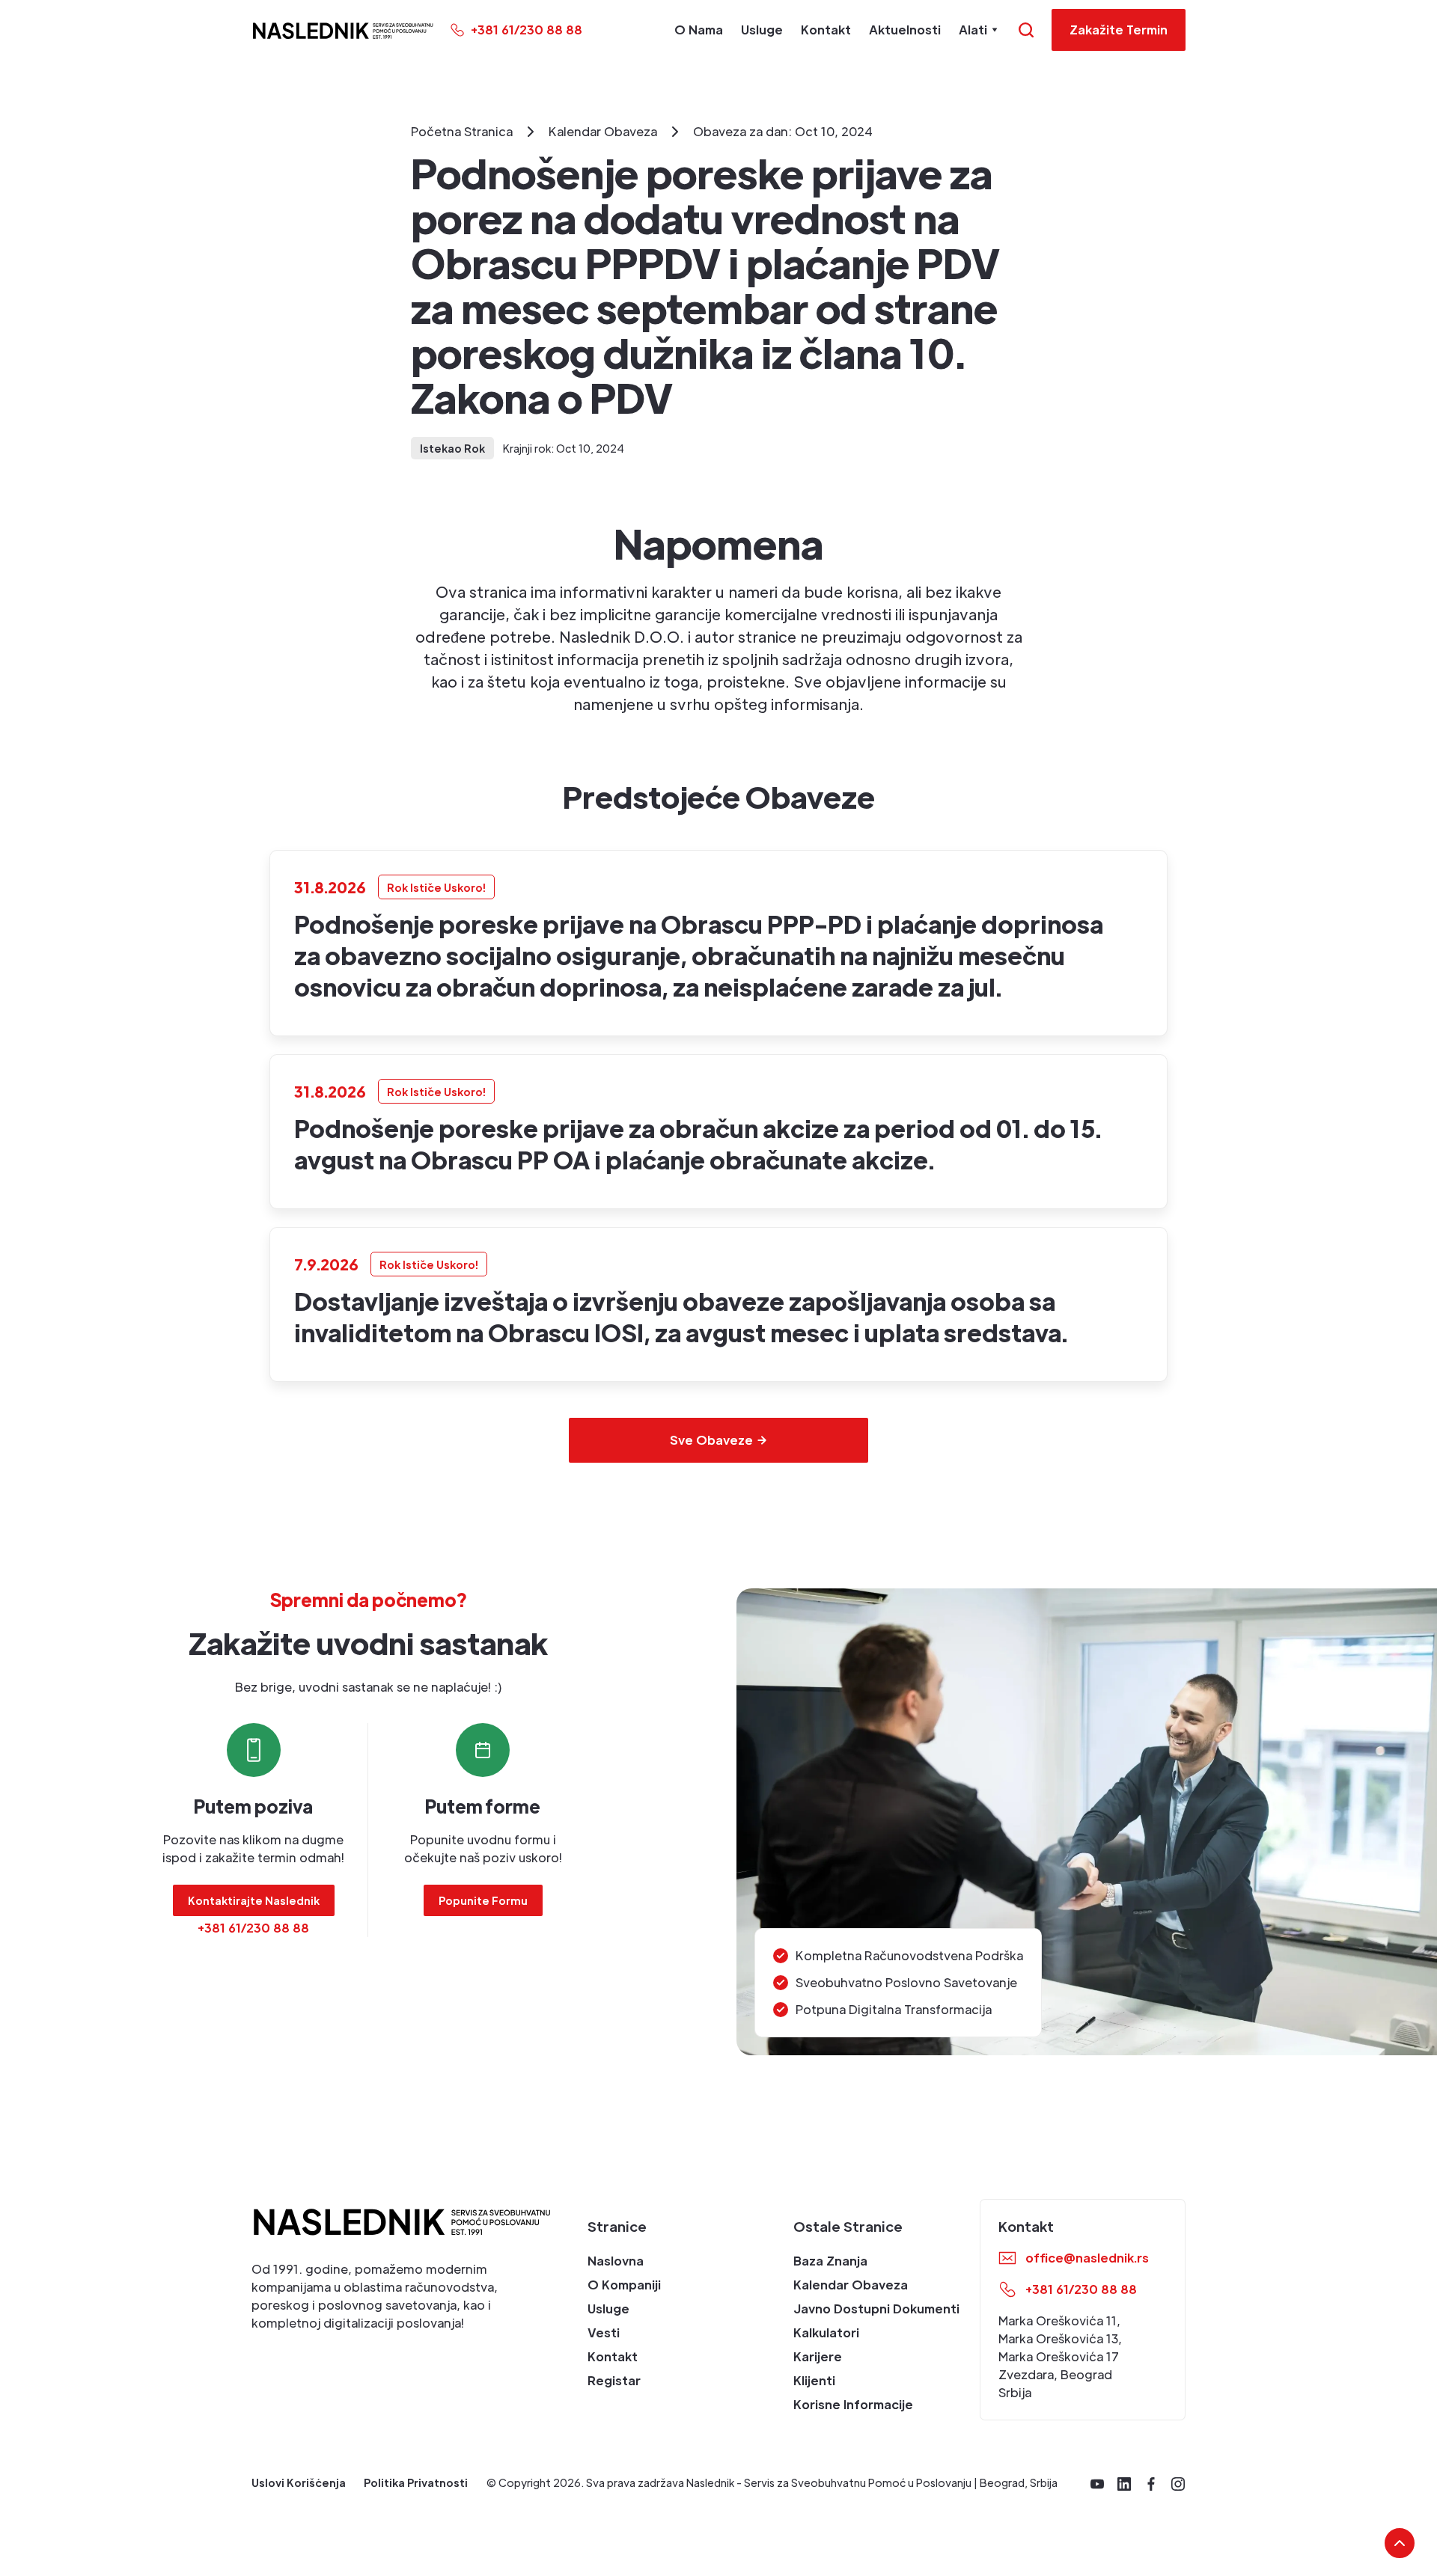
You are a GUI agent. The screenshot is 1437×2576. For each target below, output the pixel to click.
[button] (980, 30)
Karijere (818, 2356)
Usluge (762, 30)
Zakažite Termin (1119, 30)
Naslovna (616, 2261)
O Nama (699, 30)
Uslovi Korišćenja (299, 2482)
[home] (342, 30)
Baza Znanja (830, 2261)
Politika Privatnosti (416, 2482)
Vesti (604, 2332)
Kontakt (826, 30)
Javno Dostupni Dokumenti (876, 2309)
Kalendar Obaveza (851, 2285)
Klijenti (814, 2380)
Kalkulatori (826, 2332)
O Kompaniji (624, 2285)
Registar (614, 2380)
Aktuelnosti (905, 30)
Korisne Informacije (853, 2404)
